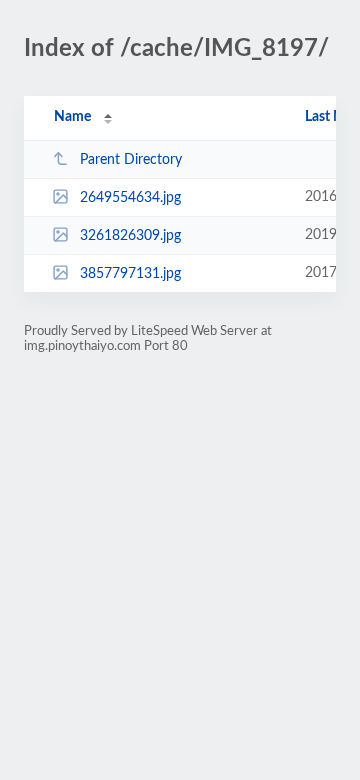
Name (72, 117)
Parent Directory (131, 160)
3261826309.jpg (130, 236)
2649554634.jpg (130, 198)
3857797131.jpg (130, 274)
